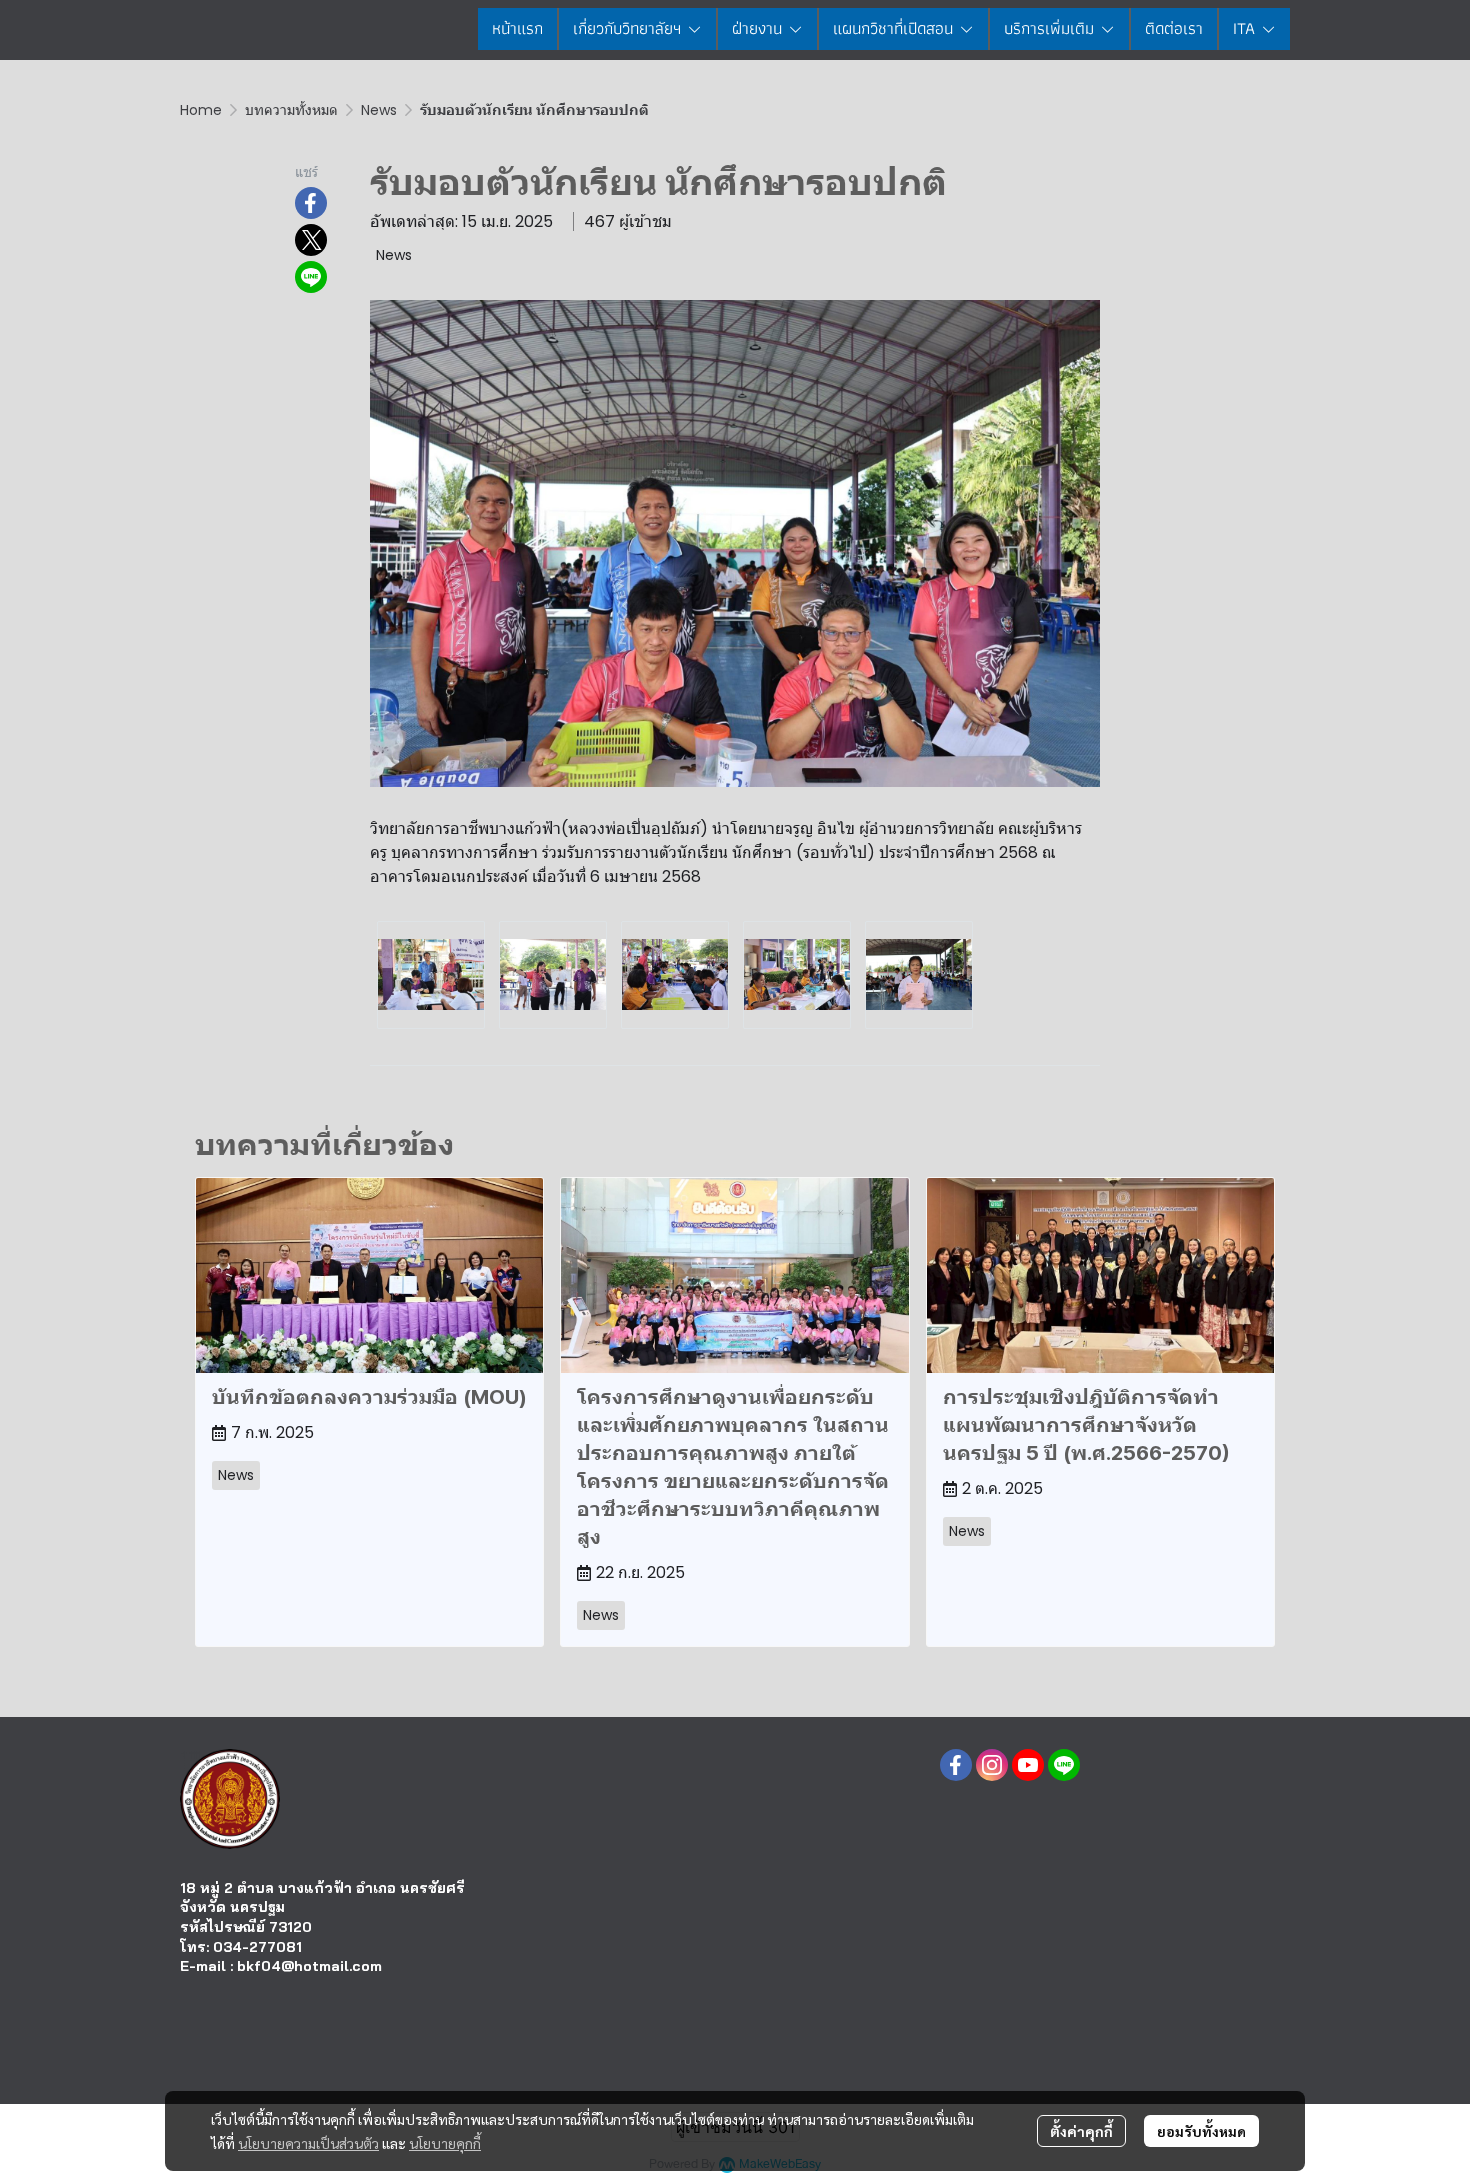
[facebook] (956, 1765)
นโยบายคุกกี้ (445, 2143)
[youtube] (1028, 1765)
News (379, 110)
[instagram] (992, 1765)
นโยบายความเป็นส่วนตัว (308, 2143)
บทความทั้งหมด (291, 110)
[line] (1064, 1765)
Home (201, 110)
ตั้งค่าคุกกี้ (1081, 2131)
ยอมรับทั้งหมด (1201, 2131)
